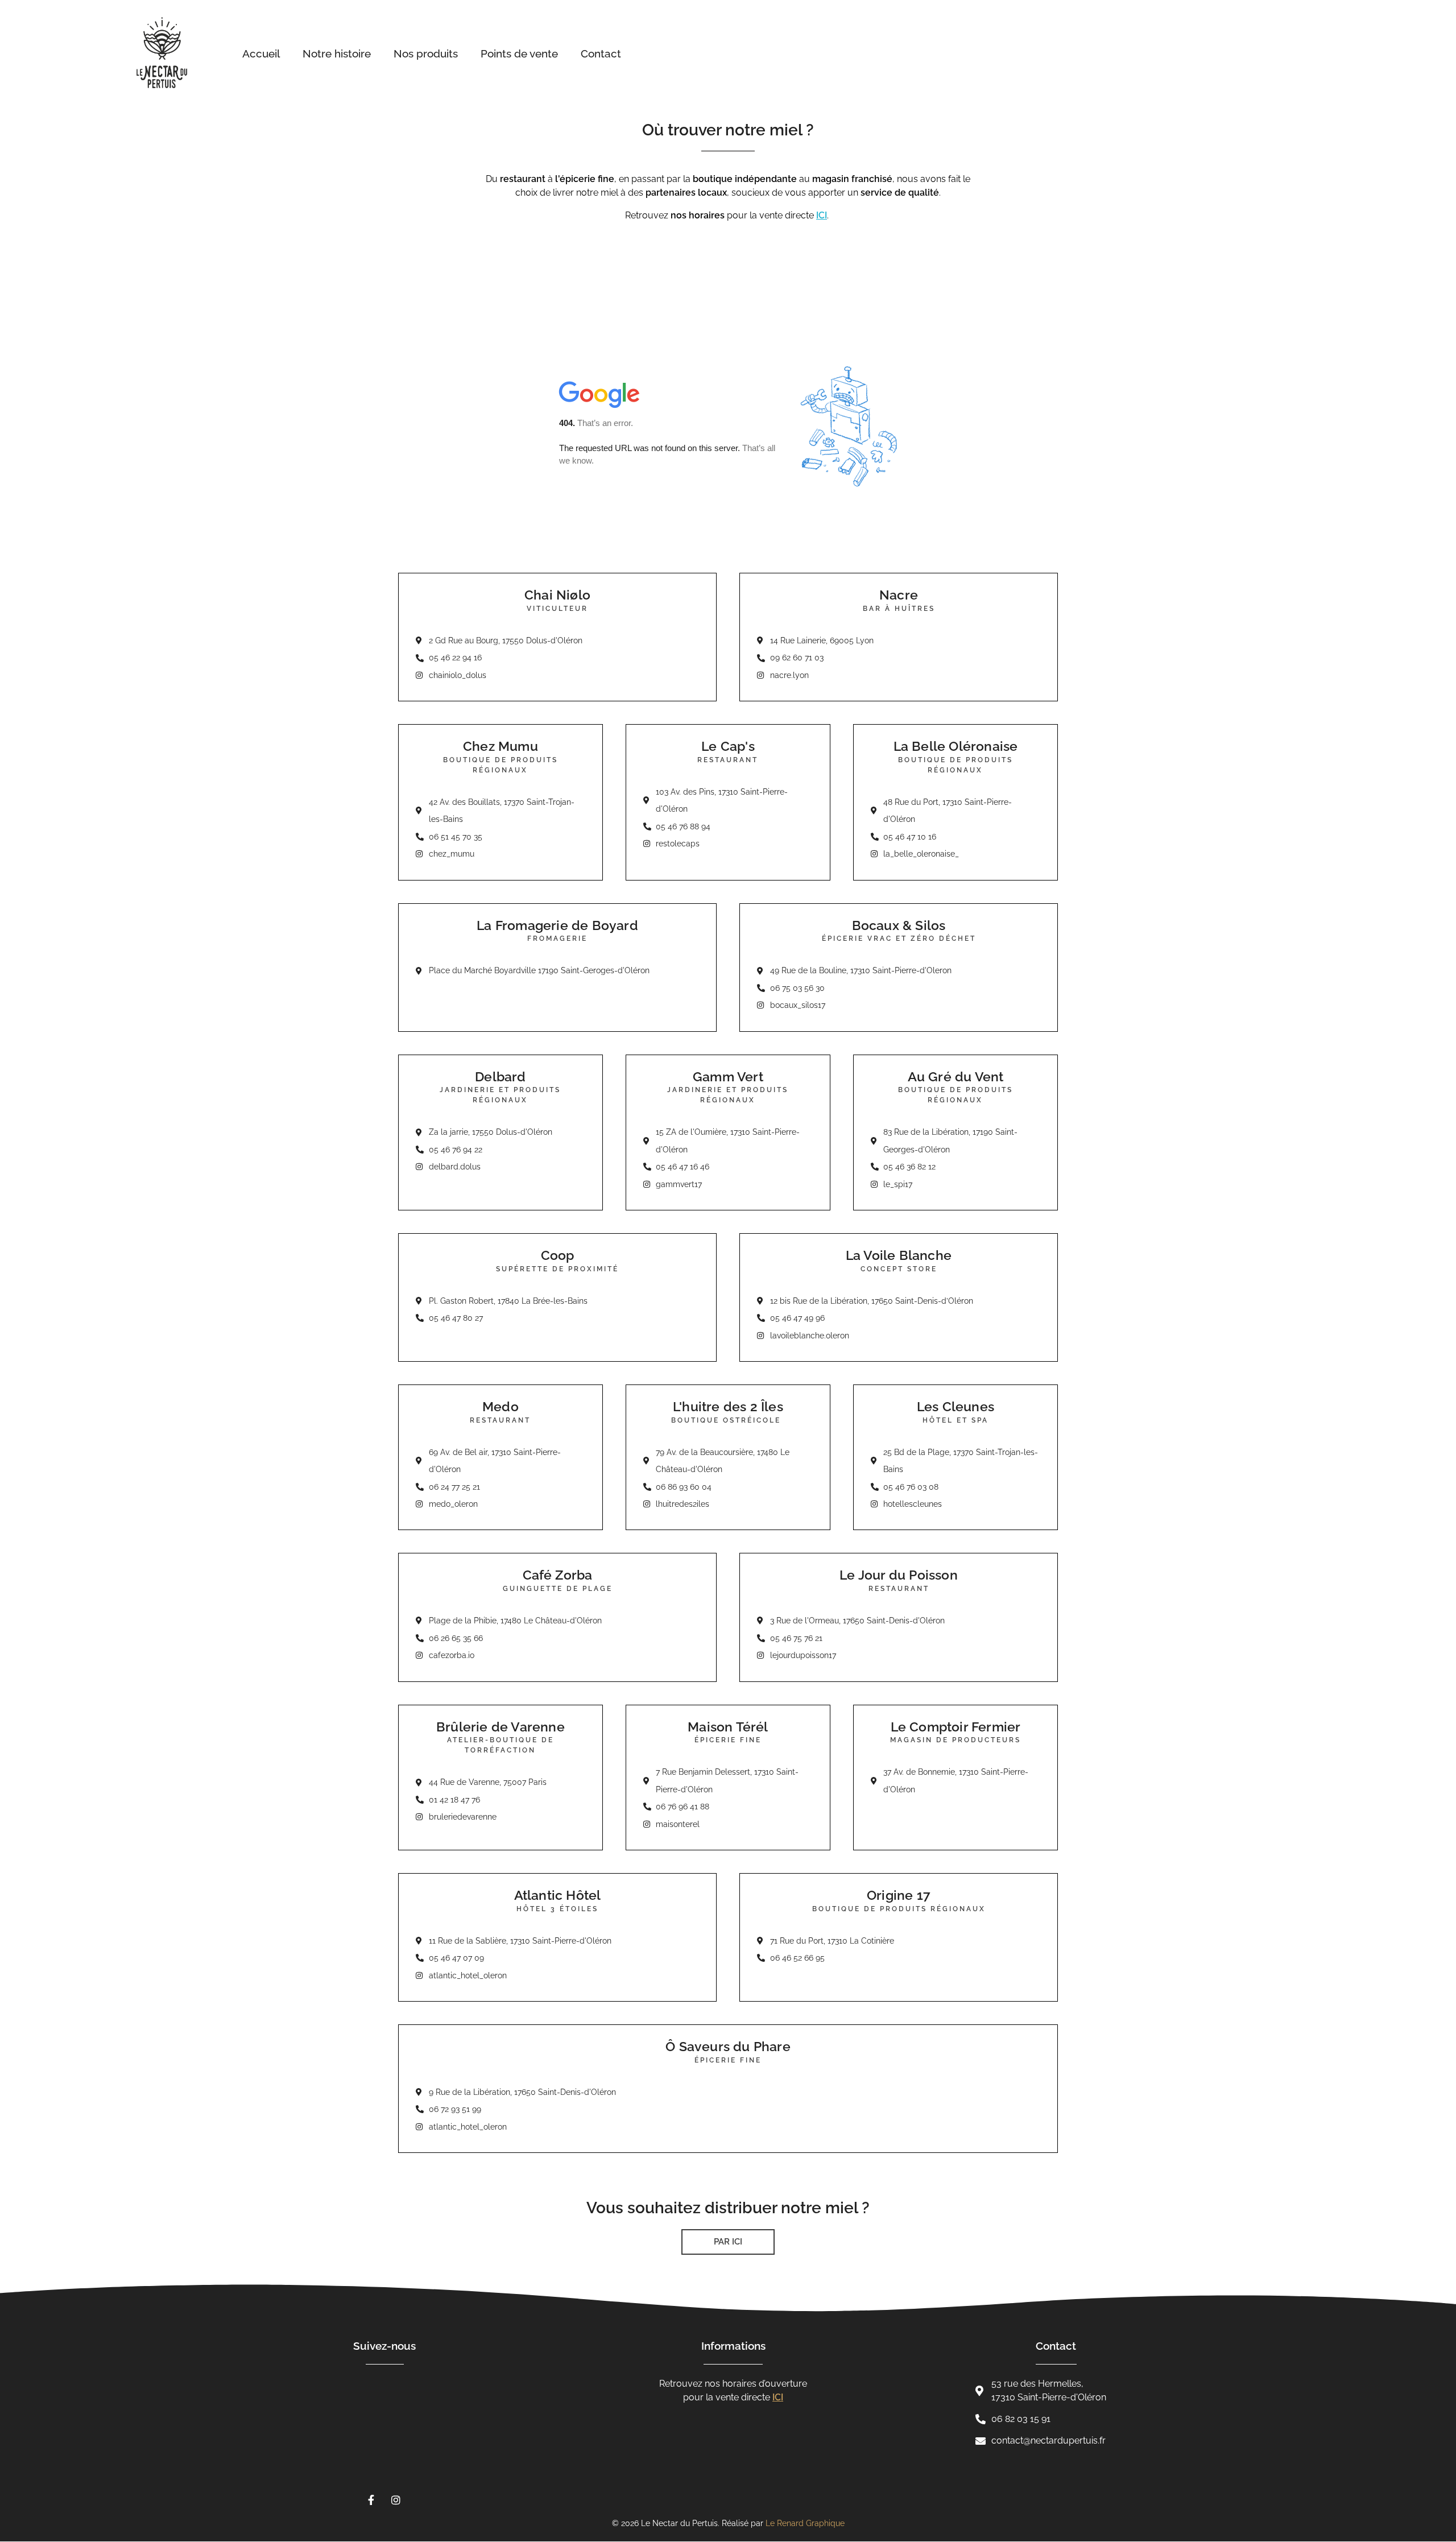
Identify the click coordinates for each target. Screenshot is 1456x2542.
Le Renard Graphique (805, 2523)
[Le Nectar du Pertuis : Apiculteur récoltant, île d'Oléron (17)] (179, 53)
